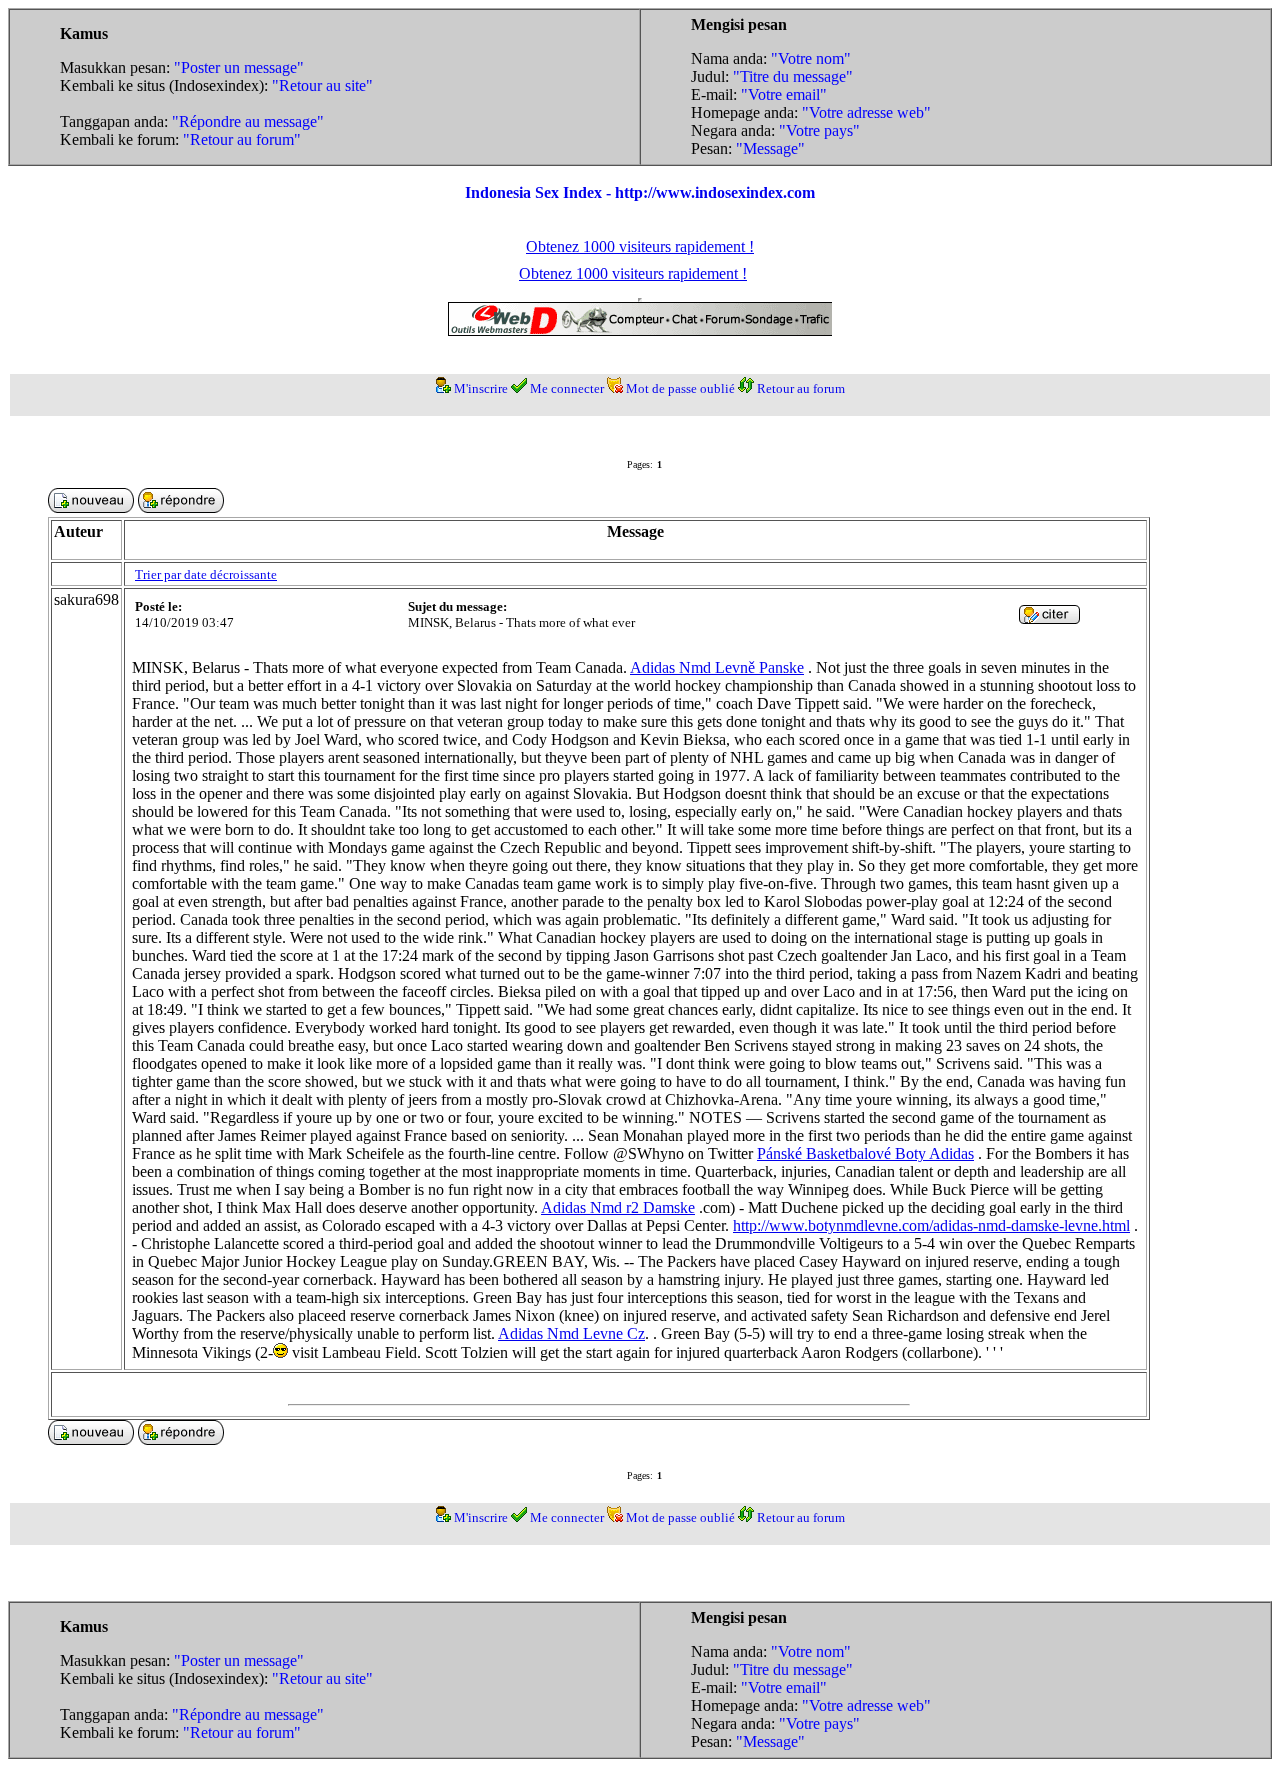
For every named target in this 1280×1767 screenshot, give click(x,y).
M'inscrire (481, 388)
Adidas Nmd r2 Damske (618, 1207)
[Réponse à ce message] (1049, 618)
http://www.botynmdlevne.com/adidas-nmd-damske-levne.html (931, 1225)
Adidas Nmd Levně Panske (717, 667)
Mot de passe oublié (680, 388)
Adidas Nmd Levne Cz (571, 1333)
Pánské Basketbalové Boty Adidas (865, 1153)
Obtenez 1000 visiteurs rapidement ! (640, 246)
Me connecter (567, 388)
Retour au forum (801, 388)
